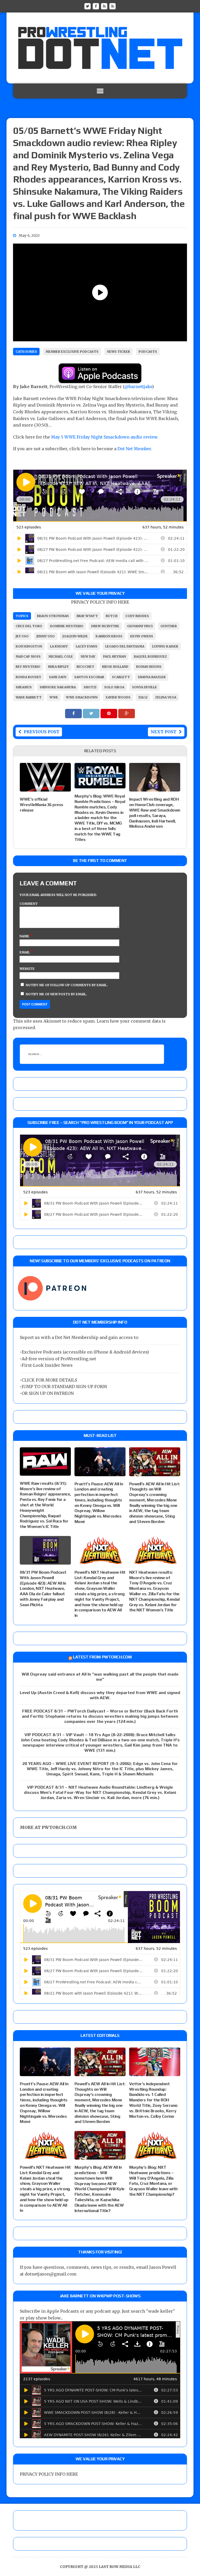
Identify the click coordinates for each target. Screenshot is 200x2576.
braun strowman (53, 616)
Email (25, 952)
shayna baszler (152, 677)
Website (27, 969)
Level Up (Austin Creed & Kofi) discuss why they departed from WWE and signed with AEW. (100, 1695)
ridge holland (115, 667)
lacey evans (87, 646)
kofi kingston (29, 646)
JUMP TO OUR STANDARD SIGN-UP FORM (64, 1387)
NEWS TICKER (118, 352)
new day (88, 656)
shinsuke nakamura (58, 687)
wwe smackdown (82, 697)
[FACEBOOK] (96, 6)
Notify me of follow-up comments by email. (67, 985)
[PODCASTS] (113, 6)
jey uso (22, 636)
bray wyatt (87, 616)
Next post (163, 732)
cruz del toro (29, 626)
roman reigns (149, 667)
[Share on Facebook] (74, 713)
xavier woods (118, 697)
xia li (143, 697)
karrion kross (109, 636)
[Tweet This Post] (92, 713)
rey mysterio (28, 667)
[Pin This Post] (109, 713)
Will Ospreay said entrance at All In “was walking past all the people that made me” (100, 1677)
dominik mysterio (67, 626)
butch (112, 616)
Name (25, 936)
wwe (54, 697)
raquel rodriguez (150, 656)
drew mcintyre (105, 626)
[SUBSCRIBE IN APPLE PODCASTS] (100, 380)
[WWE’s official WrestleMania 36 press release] (45, 788)
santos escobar (89, 677)
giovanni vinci (140, 626)
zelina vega (166, 697)
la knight (59, 646)
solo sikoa (114, 687)
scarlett (121, 677)
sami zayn (58, 677)
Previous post (42, 732)
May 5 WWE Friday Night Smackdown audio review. (105, 437)
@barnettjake (138, 387)
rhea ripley (58, 667)
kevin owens (142, 636)
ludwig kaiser (165, 646)
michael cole (61, 656)
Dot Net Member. (135, 449)
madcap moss (28, 656)
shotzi (90, 687)
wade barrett (29, 697)
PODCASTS (148, 352)
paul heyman (115, 656)
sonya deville (145, 687)
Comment (29, 904)
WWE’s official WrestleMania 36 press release (42, 805)
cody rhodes (137, 616)
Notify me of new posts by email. (56, 994)
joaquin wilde (75, 636)
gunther (169, 626)
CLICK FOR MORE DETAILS (49, 1380)
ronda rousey (28, 677)
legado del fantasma (125, 646)
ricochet (85, 667)
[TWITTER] (87, 6)
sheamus (24, 687)
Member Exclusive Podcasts (72, 352)
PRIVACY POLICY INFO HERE (100, 602)
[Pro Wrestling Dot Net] (100, 48)
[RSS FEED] (104, 6)
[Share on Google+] (127, 713)
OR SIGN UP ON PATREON (48, 1393)
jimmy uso (46, 636)
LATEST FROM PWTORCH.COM (102, 1657)
